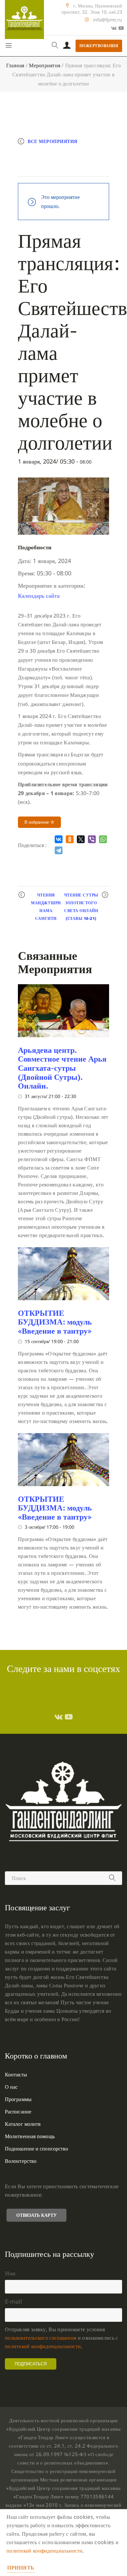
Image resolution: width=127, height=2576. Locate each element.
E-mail (14, 2301)
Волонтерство (21, 2161)
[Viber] (92, 839)
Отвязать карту (36, 2215)
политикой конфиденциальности (43, 2346)
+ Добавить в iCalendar (56, 169)
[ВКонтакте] (59, 839)
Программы (18, 2099)
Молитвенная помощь (30, 2136)
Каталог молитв (23, 2124)
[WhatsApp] (103, 839)
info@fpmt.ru (107, 20)
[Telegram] (59, 850)
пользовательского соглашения (41, 2338)
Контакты (16, 2074)
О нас (11, 2087)
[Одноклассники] (70, 839)
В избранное (37, 822)
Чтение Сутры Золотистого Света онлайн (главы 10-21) (81, 907)
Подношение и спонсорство (36, 2149)
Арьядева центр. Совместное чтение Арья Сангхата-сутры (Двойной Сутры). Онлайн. (62, 1068)
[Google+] (114, 28)
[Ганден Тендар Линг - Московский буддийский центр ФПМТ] (24, 20)
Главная (15, 65)
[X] (81, 839)
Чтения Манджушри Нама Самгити (46, 907)
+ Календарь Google (53, 155)
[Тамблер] (59, 1717)
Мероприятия (45, 65)
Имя (10, 2273)
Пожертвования (99, 46)
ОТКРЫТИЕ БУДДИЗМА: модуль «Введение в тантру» (55, 1322)
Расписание (18, 2112)
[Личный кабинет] (67, 46)
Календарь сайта (39, 595)
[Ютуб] (121, 28)
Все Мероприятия (53, 141)
